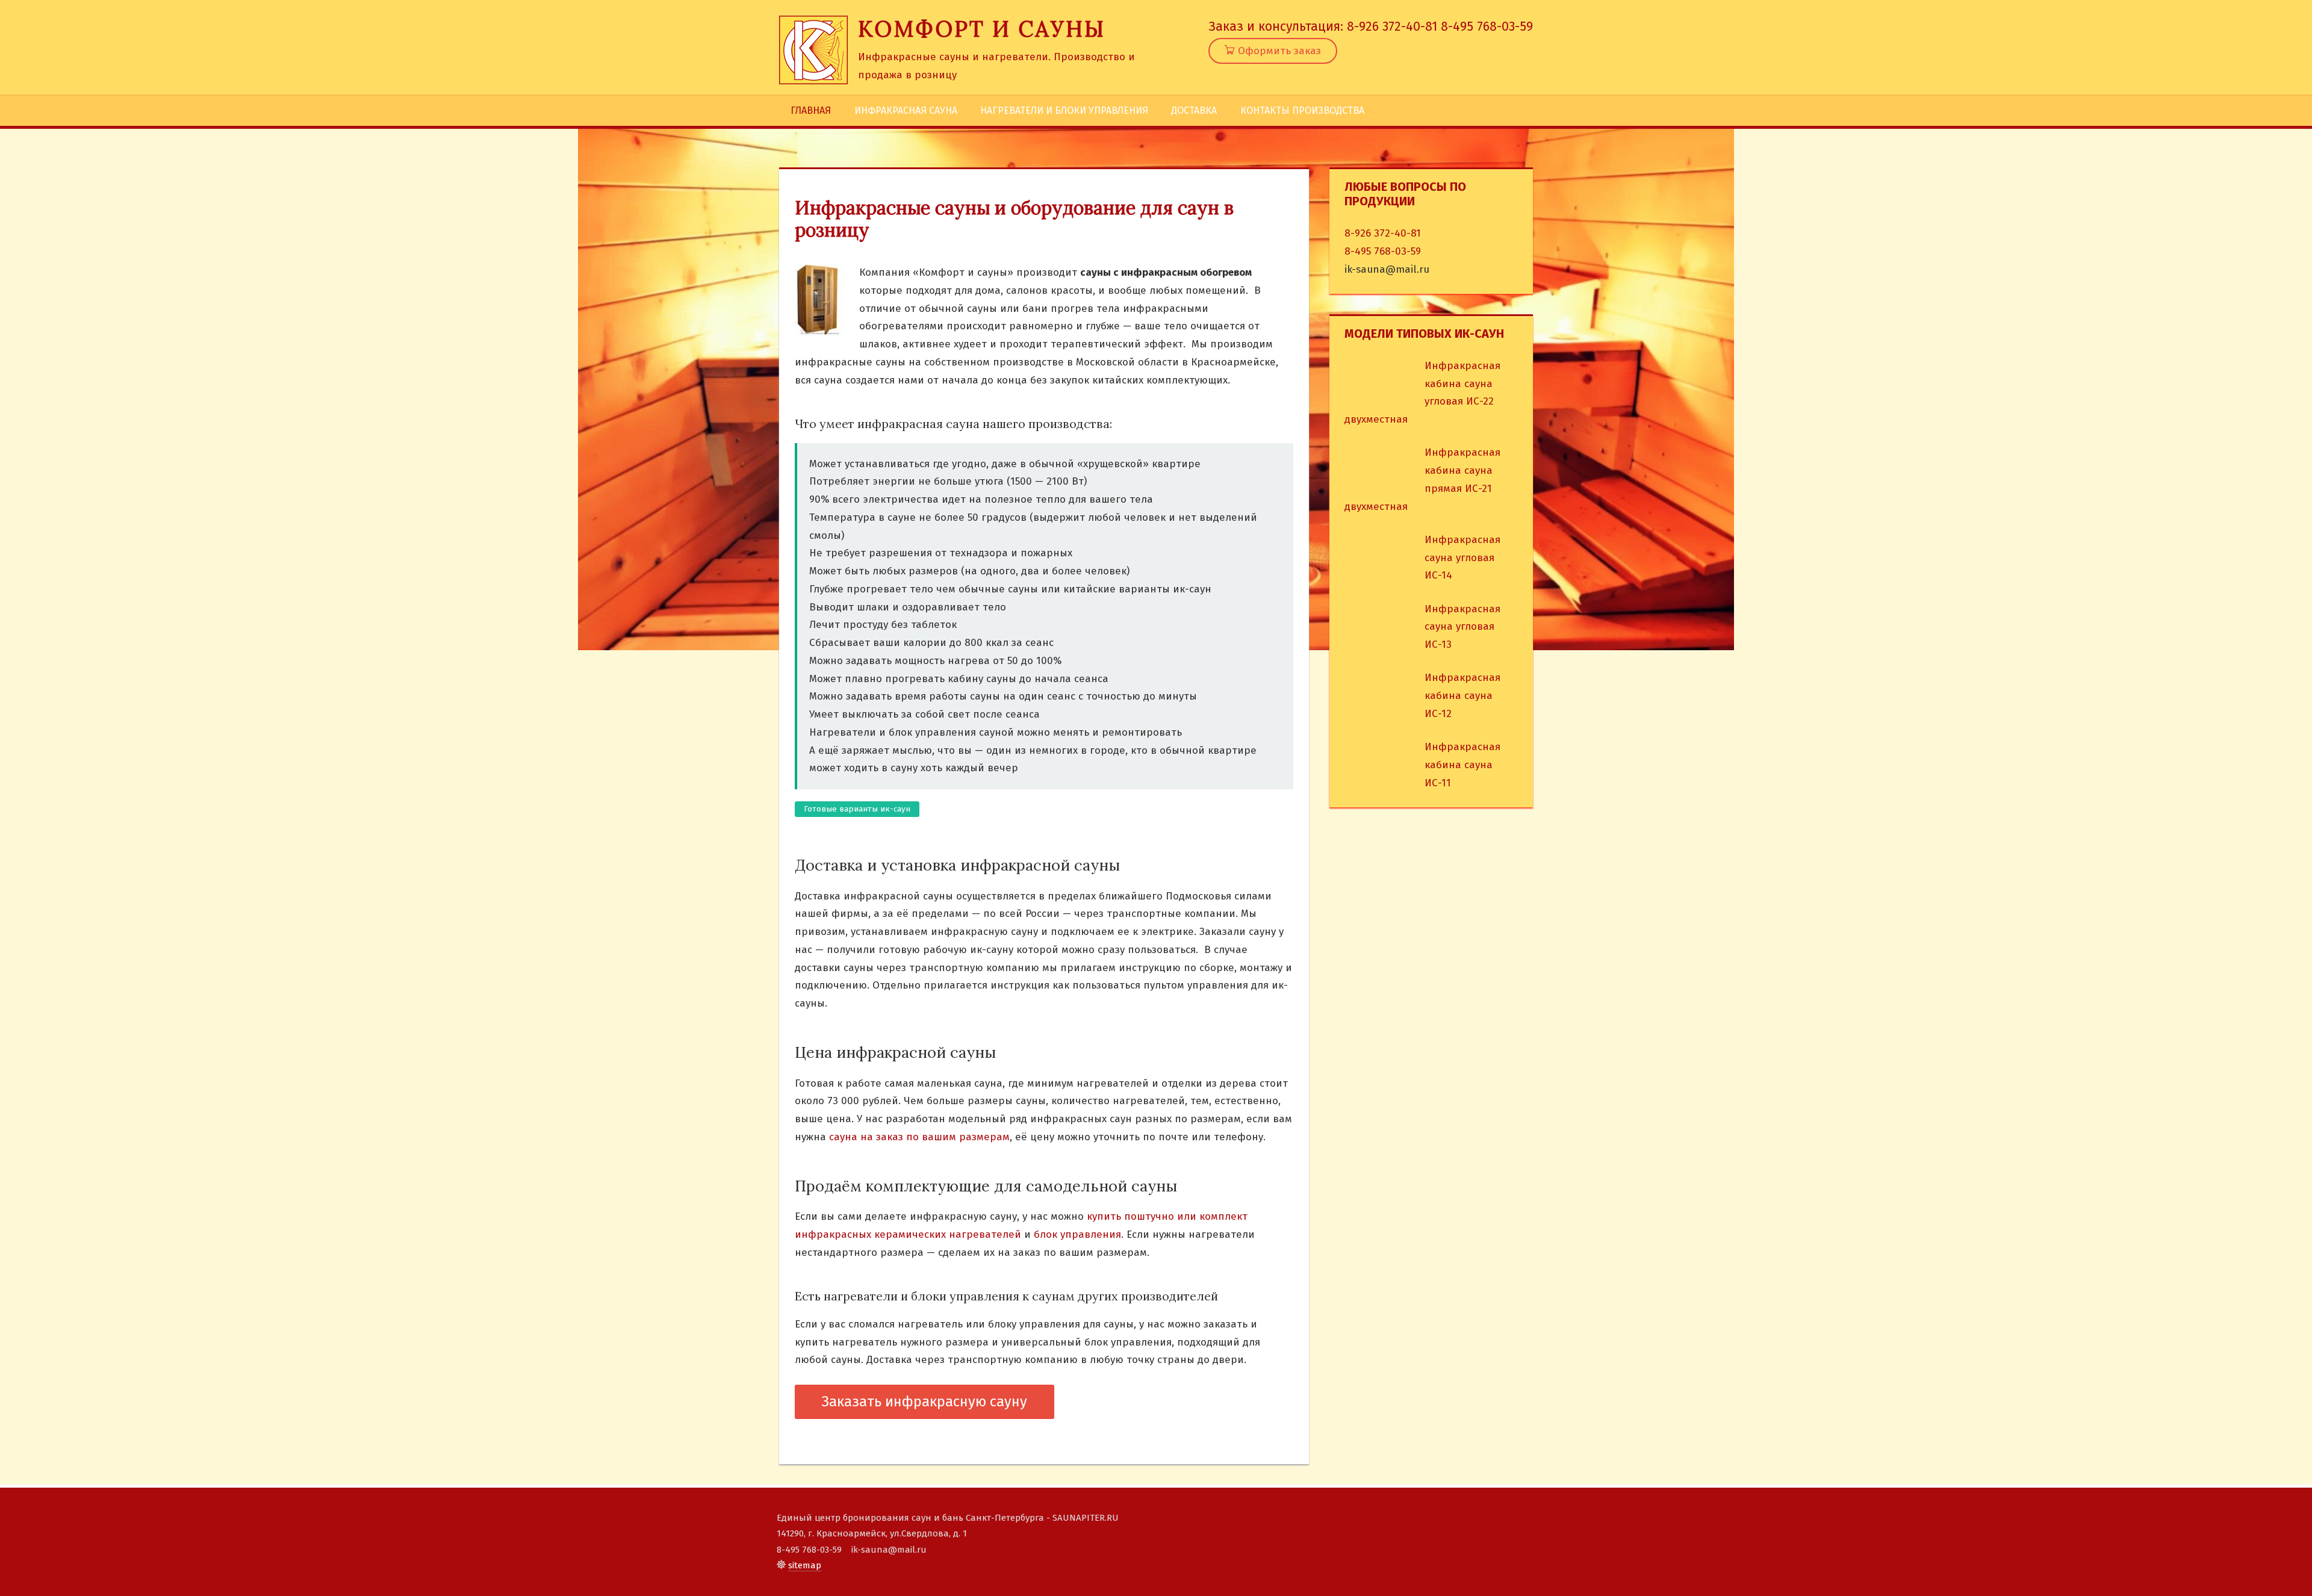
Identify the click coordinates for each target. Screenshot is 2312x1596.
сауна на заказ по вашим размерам (919, 1137)
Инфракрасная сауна (906, 110)
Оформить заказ (1278, 51)
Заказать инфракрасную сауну (924, 1402)
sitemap (805, 1565)
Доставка (1194, 110)
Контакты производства (1302, 110)
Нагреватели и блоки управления (1064, 110)
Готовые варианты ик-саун (857, 809)
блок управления (1077, 1234)
